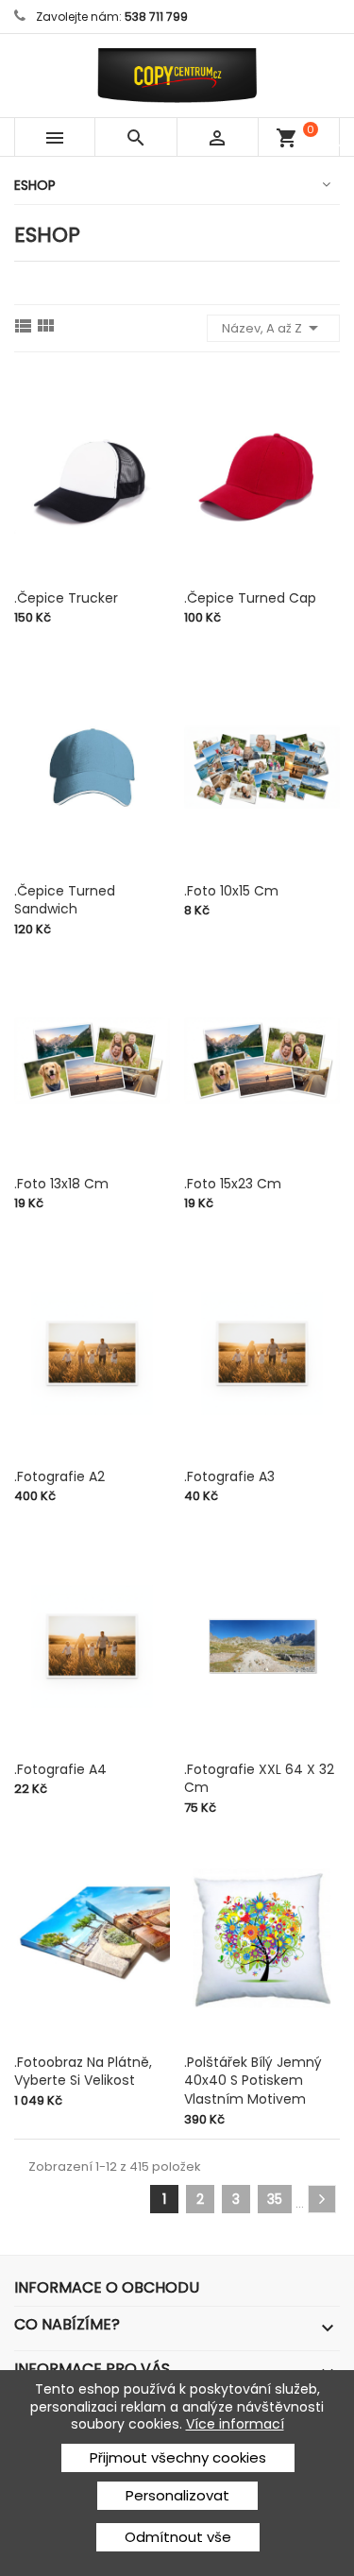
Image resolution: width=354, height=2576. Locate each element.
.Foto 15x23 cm (233, 1184)
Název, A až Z (273, 328)
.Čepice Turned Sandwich (65, 900)
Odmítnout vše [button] (178, 2537)
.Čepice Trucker (66, 598)
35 (275, 2199)
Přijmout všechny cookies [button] (178, 2457)
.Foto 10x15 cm (231, 891)
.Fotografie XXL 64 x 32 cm (259, 1779)
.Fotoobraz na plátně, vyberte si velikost (83, 2072)
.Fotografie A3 (229, 1476)
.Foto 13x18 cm (61, 1184)
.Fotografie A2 (59, 1476)
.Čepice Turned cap (250, 598)
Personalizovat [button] (177, 2495)
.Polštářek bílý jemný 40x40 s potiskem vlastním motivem (253, 2081)
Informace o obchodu (107, 2287)
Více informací (235, 2424)
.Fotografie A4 (60, 1769)
